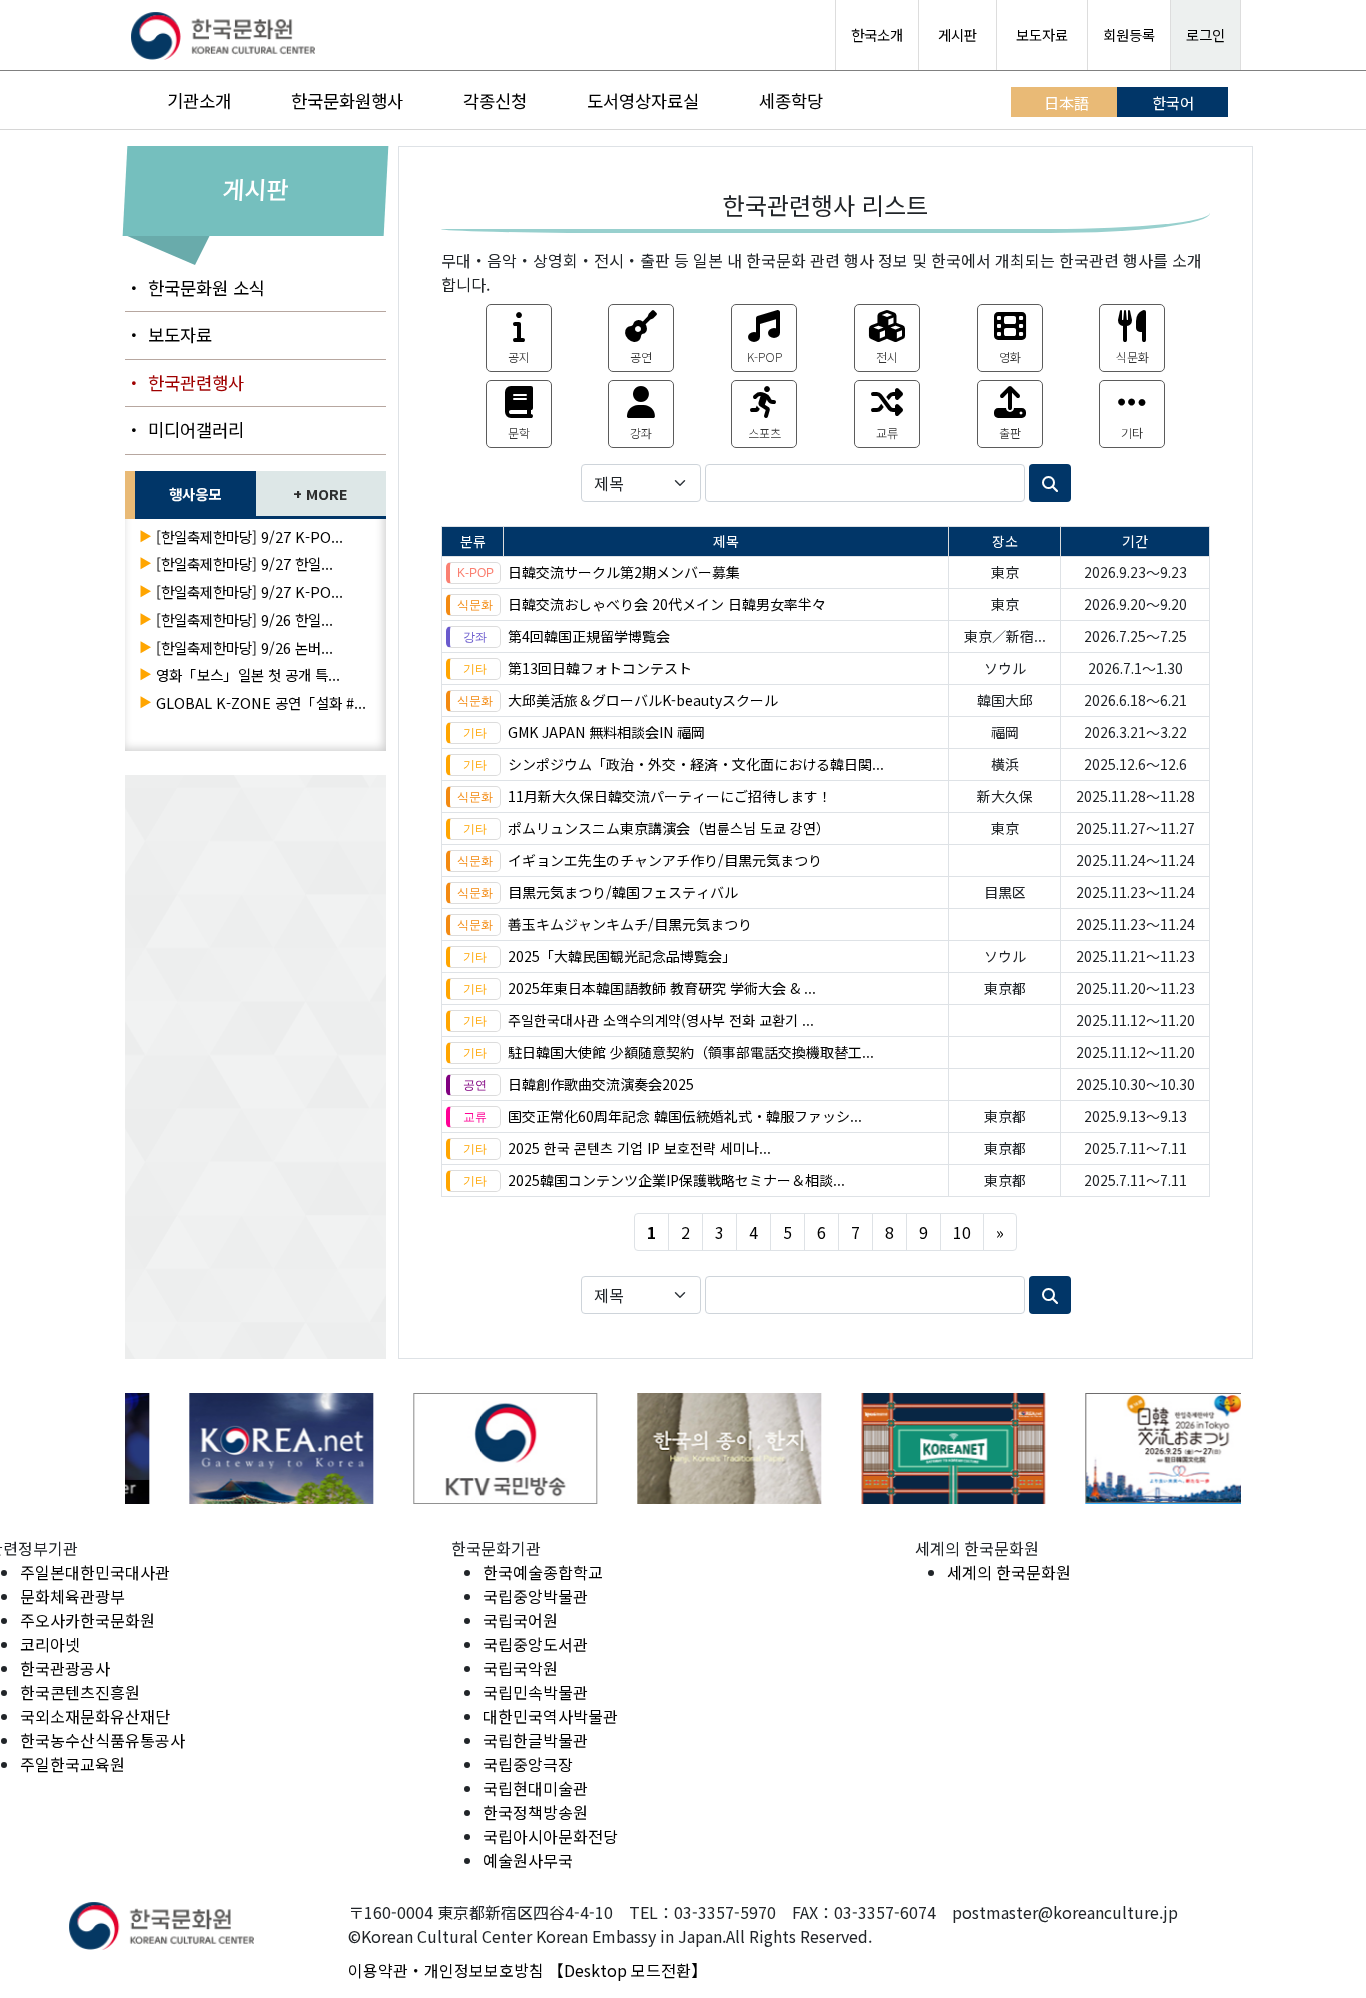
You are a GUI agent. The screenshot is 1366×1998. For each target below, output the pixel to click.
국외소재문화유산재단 (95, 1716)
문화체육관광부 (72, 1596)
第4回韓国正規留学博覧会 (589, 636)
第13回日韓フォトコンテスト (600, 668)
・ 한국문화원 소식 (195, 287)
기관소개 (199, 100)
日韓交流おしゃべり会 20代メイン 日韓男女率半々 (667, 604)
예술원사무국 (528, 1860)
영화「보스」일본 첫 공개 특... (248, 674)
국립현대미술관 (535, 1788)
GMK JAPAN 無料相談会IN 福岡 (606, 732)
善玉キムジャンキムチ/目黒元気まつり (630, 924)
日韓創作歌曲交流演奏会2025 (601, 1084)
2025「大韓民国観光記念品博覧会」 (622, 956)
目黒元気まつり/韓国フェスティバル (623, 892)
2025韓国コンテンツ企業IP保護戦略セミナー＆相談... (676, 1180)
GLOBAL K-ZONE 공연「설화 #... (261, 702)
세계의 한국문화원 (1009, 1572)
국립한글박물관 (535, 1740)
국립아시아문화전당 (550, 1836)
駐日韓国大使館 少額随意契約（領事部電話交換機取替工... (691, 1052)
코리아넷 (50, 1644)
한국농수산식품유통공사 (102, 1740)
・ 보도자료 (168, 334)
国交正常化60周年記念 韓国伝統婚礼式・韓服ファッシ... (685, 1116)
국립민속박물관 (535, 1692)
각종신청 (495, 100)
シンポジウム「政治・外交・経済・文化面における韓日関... (696, 764)
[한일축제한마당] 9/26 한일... (244, 619)
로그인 (1205, 34)
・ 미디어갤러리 (184, 429)
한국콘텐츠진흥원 (80, 1692)
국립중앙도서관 (535, 1644)
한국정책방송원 (535, 1812)
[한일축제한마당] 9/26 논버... (244, 647)
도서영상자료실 (643, 100)
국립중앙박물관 (535, 1596)
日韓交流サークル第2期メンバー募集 (624, 572)
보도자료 (1042, 34)
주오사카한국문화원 (87, 1620)
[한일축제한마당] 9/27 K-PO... (249, 536)
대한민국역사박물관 (550, 1716)
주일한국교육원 (72, 1764)
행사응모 (195, 493)
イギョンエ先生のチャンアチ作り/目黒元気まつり (665, 860)
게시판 (957, 34)
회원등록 (1129, 34)
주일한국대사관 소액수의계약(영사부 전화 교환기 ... (661, 1020)
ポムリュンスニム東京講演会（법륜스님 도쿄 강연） (669, 828)
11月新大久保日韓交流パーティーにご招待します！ (670, 796)
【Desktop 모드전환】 (627, 1970)
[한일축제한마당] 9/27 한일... (244, 563)
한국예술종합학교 (543, 1572)
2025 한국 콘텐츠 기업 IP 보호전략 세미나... (639, 1148)
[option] (237, 1448)
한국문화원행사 (347, 100)
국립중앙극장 (528, 1764)
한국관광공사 (65, 1668)
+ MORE (320, 493)
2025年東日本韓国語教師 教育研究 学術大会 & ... (662, 988)
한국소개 (877, 34)
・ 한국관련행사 (184, 382)
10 (962, 1232)
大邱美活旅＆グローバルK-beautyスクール (643, 700)
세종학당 (791, 100)
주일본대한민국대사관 (95, 1572)
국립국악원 (520, 1668)
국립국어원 (520, 1620)
